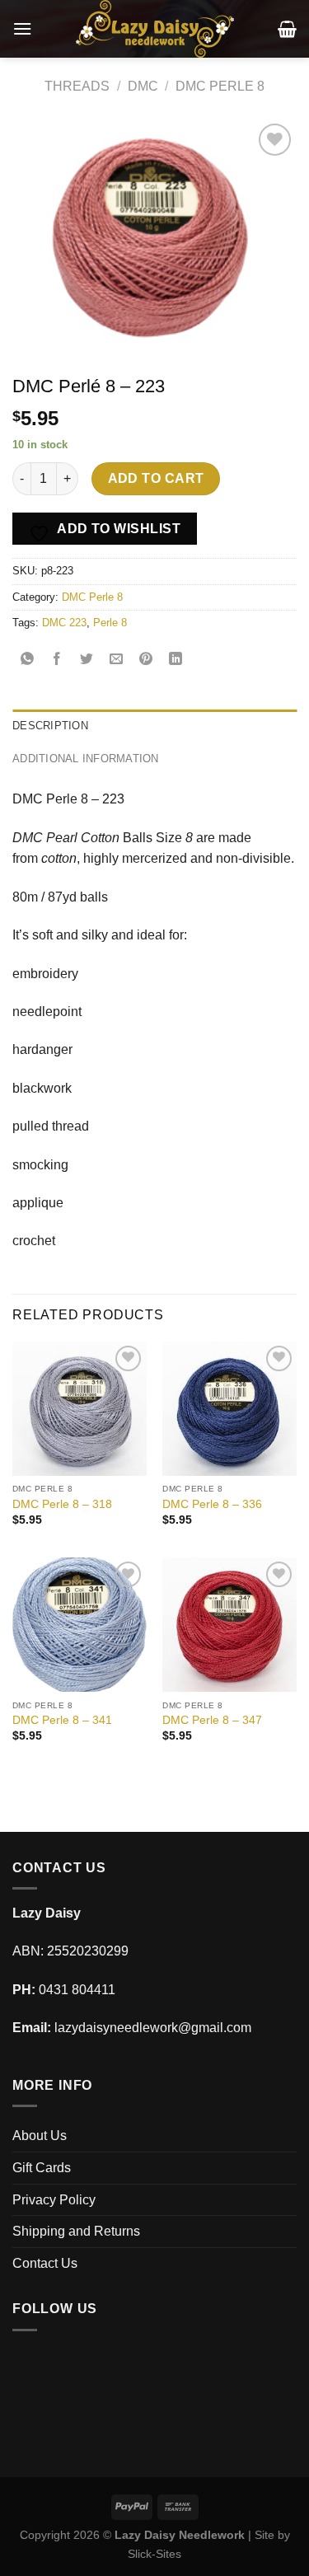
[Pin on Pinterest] (146, 660)
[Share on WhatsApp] (28, 660)
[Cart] (287, 29)
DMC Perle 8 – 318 (62, 1504)
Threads (77, 86)
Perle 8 (110, 623)
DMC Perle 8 (220, 86)
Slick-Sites (154, 2554)
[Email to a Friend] (117, 660)
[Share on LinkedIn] (176, 660)
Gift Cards (42, 2168)
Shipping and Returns (76, 2231)
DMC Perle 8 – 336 (212, 1504)
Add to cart (156, 478)
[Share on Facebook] (57, 660)
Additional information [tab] (86, 759)
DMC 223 (64, 623)
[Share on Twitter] (87, 660)
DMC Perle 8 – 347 (212, 1720)
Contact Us (45, 2263)
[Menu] (22, 28)
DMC (143, 86)
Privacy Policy (54, 2200)
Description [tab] (50, 726)
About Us (40, 2136)
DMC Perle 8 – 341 (62, 1720)
